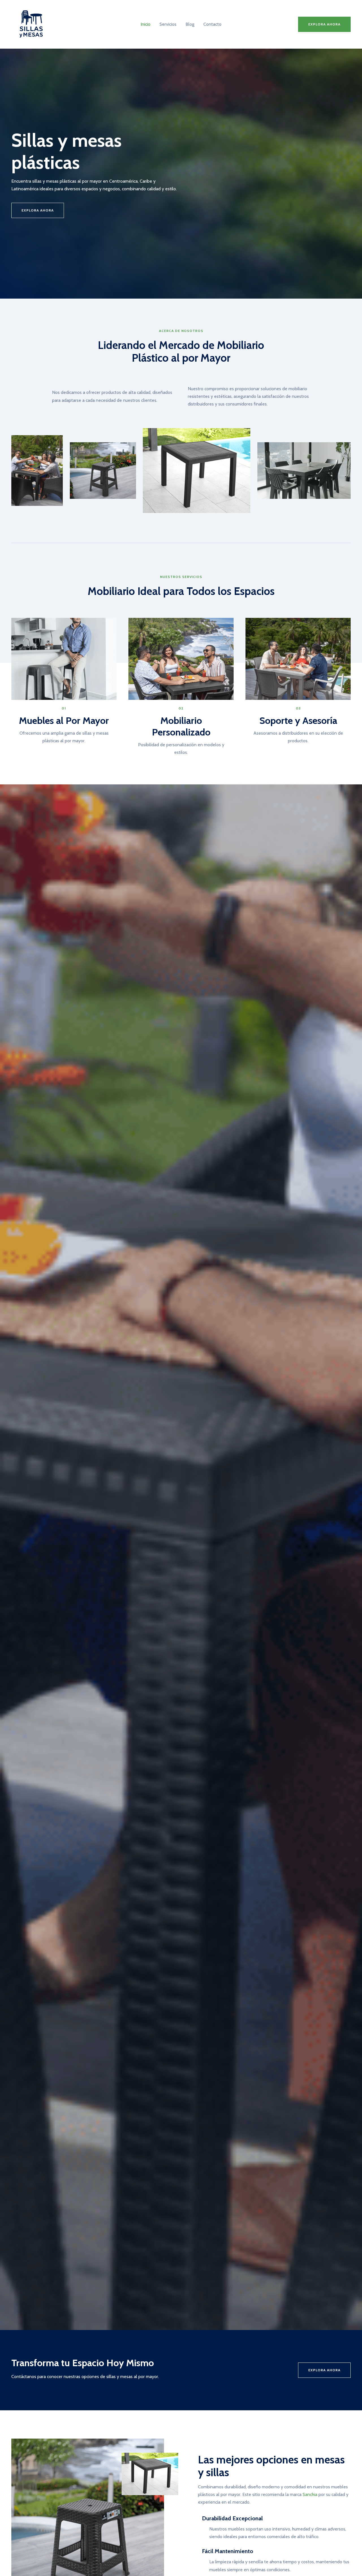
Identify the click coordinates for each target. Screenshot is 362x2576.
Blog (190, 24)
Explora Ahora (324, 2370)
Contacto (212, 24)
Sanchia (310, 2494)
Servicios (168, 24)
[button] (324, 24)
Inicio (146, 24)
